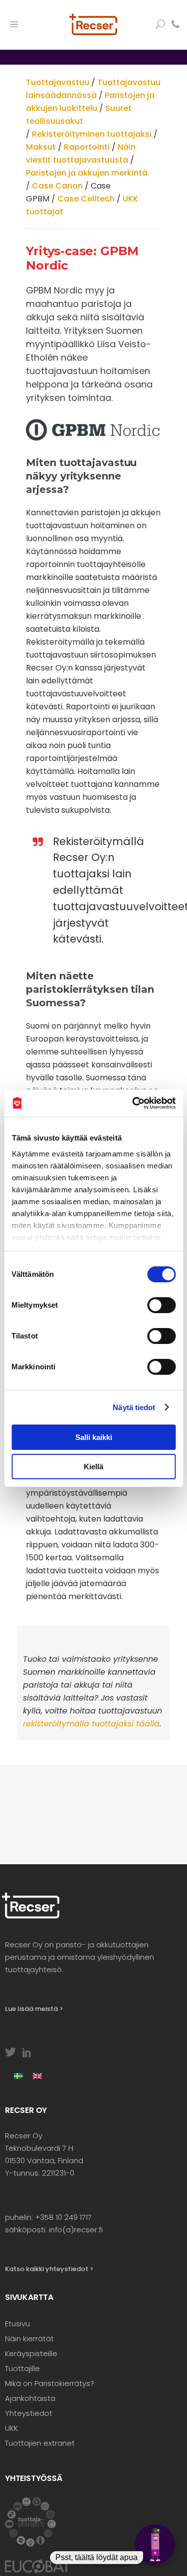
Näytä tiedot (134, 1407)
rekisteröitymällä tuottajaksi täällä (91, 1724)
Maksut (41, 147)
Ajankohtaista (30, 2398)
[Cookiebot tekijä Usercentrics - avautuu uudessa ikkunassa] (133, 1103)
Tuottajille (22, 2368)
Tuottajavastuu (58, 82)
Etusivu (17, 2324)
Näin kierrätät (29, 2338)
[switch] (161, 1305)
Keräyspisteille (31, 2353)
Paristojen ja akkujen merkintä (87, 173)
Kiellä (93, 1467)
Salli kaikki (94, 1437)
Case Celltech (86, 199)
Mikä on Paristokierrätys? (50, 2383)
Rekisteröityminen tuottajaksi (92, 134)
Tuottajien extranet (40, 2443)
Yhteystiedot (29, 2413)
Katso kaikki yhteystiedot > (49, 2269)
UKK (11, 2428)
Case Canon (57, 186)
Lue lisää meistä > (34, 2009)
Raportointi (87, 147)
